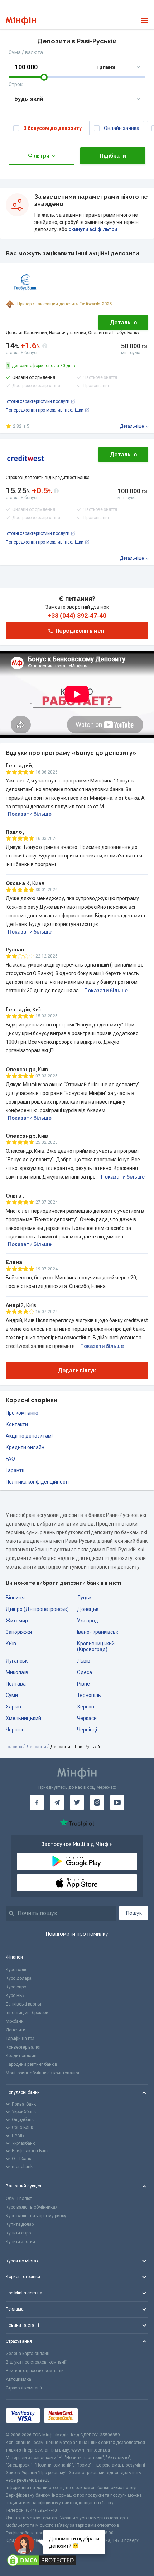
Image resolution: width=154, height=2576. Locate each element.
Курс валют (17, 1970)
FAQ (10, 1459)
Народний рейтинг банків (32, 2064)
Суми (12, 1695)
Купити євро (18, 2233)
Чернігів (15, 1730)
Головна (14, 1747)
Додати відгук (77, 1371)
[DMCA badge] (77, 2560)
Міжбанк (15, 2021)
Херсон (86, 1707)
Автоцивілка (18, 2379)
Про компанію (22, 1413)
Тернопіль (89, 1695)
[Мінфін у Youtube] (117, 1802)
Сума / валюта (26, 52)
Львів (84, 1661)
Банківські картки (23, 2004)
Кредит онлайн (21, 2056)
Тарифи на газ (20, 2039)
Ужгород (88, 1621)
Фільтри (39, 156)
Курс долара (19, 1978)
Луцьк (84, 1598)
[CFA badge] (98, 2416)
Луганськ (17, 1661)
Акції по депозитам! (29, 1436)
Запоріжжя (19, 1632)
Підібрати (113, 156)
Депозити (36, 1747)
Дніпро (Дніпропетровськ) (37, 1609)
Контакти (17, 1424)
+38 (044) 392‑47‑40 (77, 616)
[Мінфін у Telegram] (57, 1802)
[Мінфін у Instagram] (97, 1802)
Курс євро (16, 1987)
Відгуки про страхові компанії (36, 2362)
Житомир (17, 1621)
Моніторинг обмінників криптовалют (43, 2073)
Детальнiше (132, 426)
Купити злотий (20, 2242)
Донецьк (88, 1609)
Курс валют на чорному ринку (36, 2216)
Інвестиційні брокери (27, 2013)
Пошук (134, 1913)
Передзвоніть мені (81, 631)
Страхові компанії (24, 2388)
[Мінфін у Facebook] (37, 1802)
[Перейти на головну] (21, 21)
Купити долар (20, 2224)
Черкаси (87, 1718)
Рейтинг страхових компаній (35, 2371)
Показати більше (30, 814)
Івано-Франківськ (98, 1632)
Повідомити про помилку (77, 1934)
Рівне (83, 1684)
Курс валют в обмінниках (32, 2207)
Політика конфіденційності (37, 1482)
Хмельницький (23, 1718)
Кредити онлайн (25, 1447)
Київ (11, 1644)
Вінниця (15, 1598)
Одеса (85, 1672)
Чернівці (87, 1730)
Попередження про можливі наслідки (45, 410)
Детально (123, 323)
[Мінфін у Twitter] (77, 1802)
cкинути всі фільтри (92, 229)
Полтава (16, 1684)
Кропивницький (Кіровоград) (96, 1646)
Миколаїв (17, 1672)
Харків (13, 1707)
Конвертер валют (23, 2047)
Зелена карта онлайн (28, 2354)
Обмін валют (19, 2199)
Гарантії (15, 1470)
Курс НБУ (15, 1996)
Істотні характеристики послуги (38, 401)
